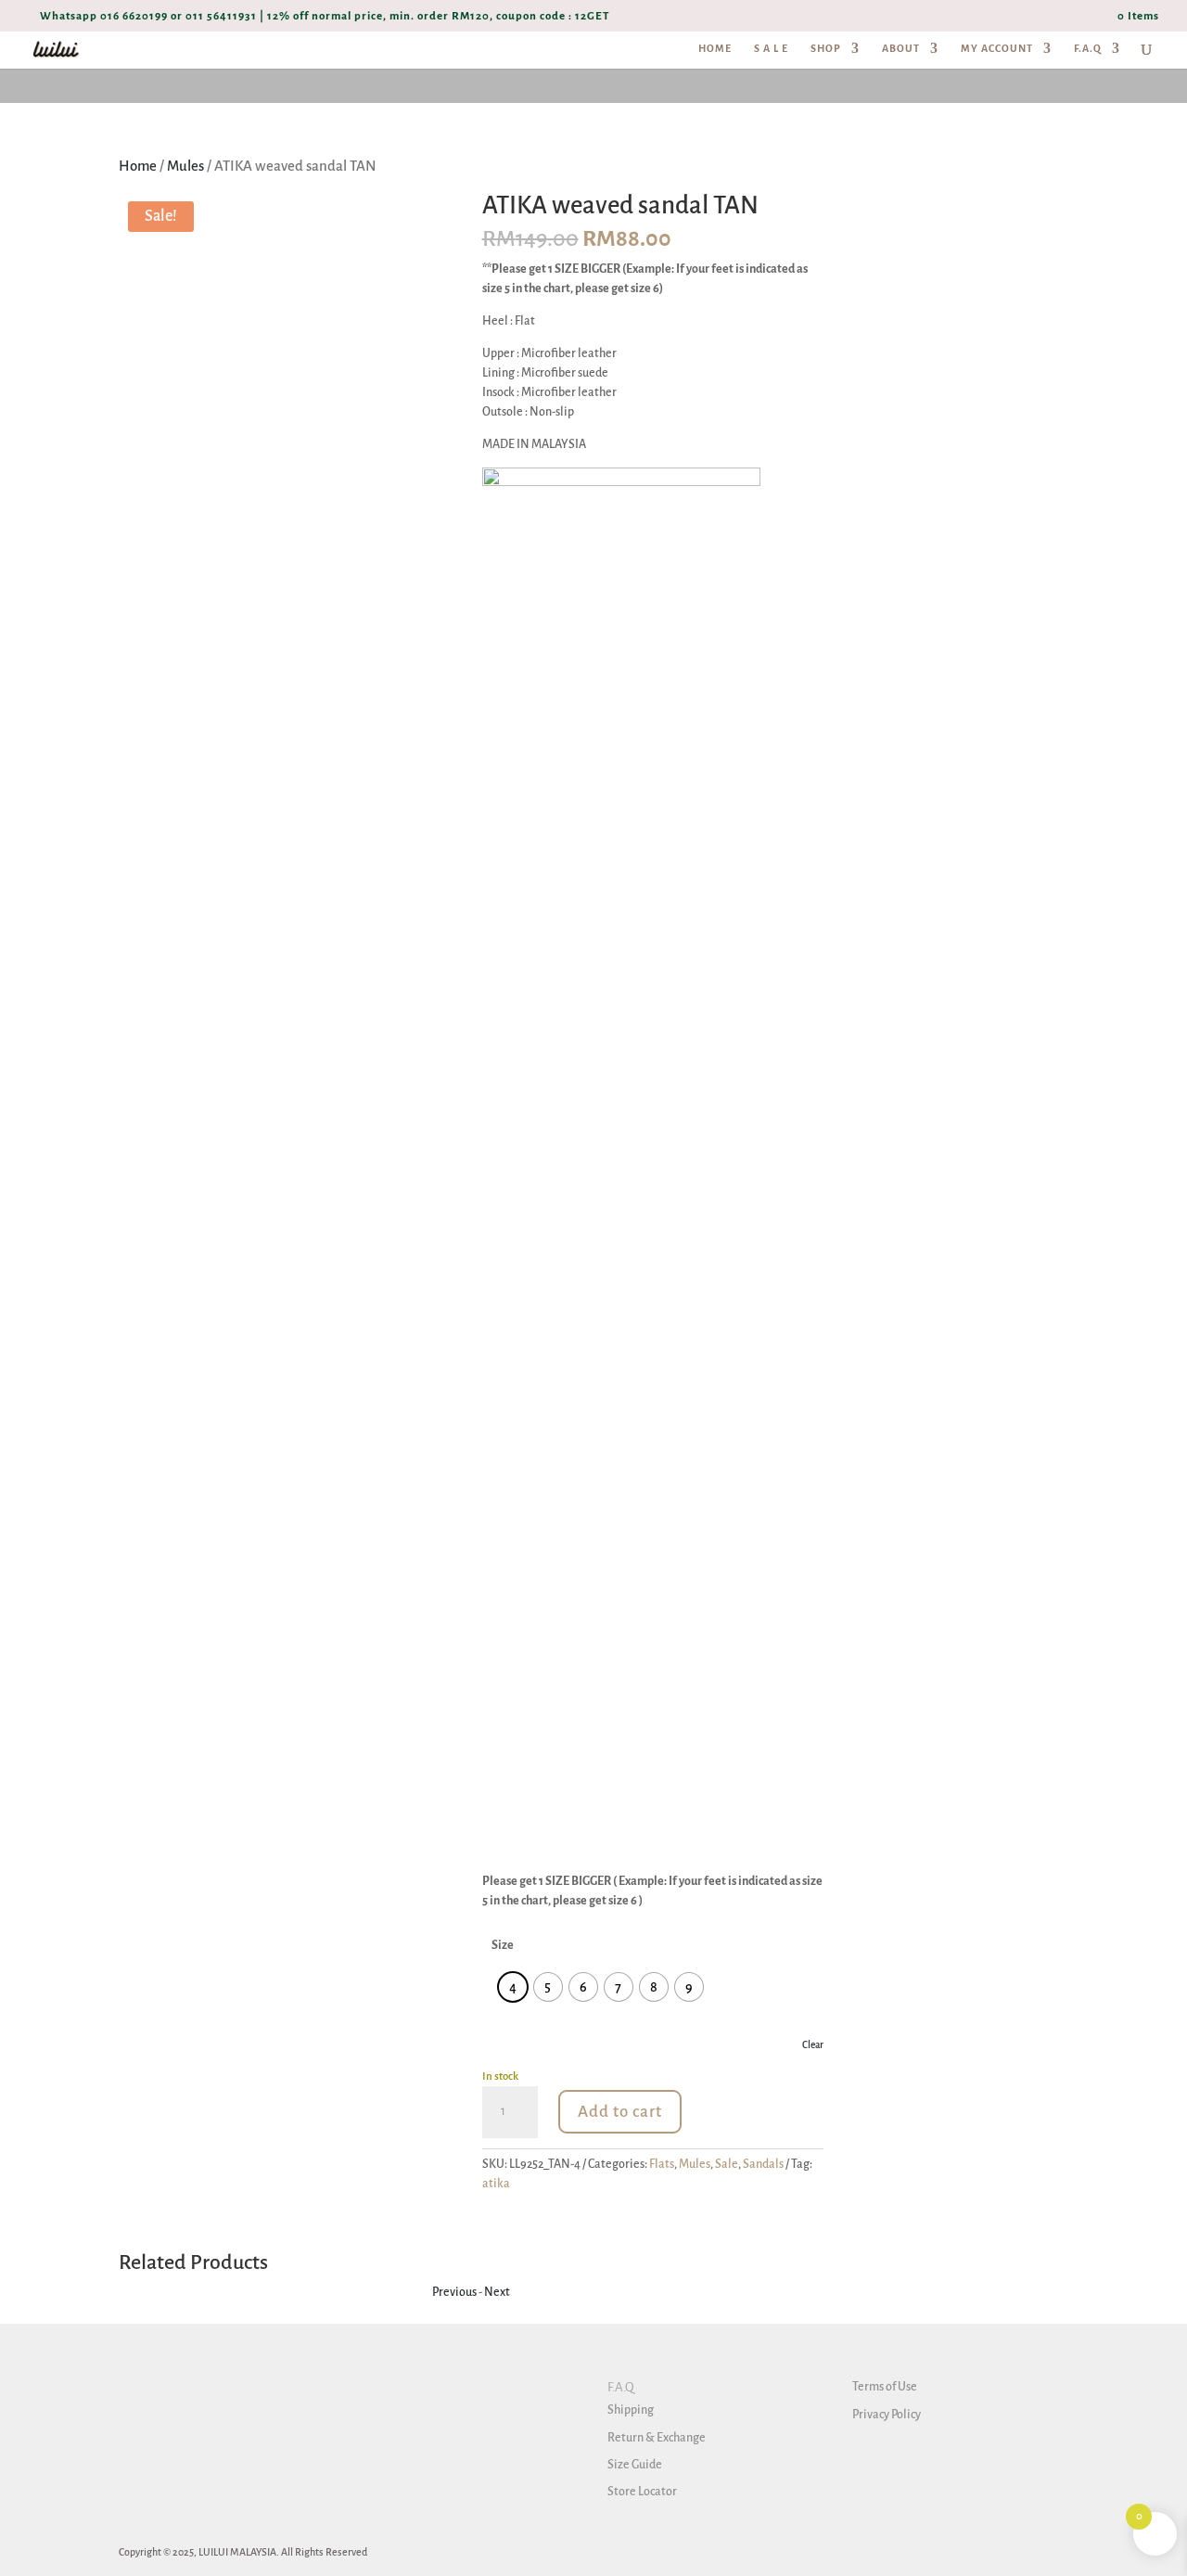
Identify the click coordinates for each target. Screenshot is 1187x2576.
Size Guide (635, 2465)
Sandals (763, 2164)
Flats (662, 2164)
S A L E (771, 48)
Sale (727, 2164)
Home (138, 166)
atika (496, 2184)
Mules (185, 166)
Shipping (631, 2410)
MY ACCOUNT (997, 48)
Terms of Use (885, 2387)
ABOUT (901, 48)
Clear (813, 2045)
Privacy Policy (887, 2415)
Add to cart (620, 2112)
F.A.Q (1088, 48)
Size (503, 1945)
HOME (715, 48)
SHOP (826, 48)
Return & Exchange (657, 2438)
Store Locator (642, 2492)
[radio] (513, 1987)
